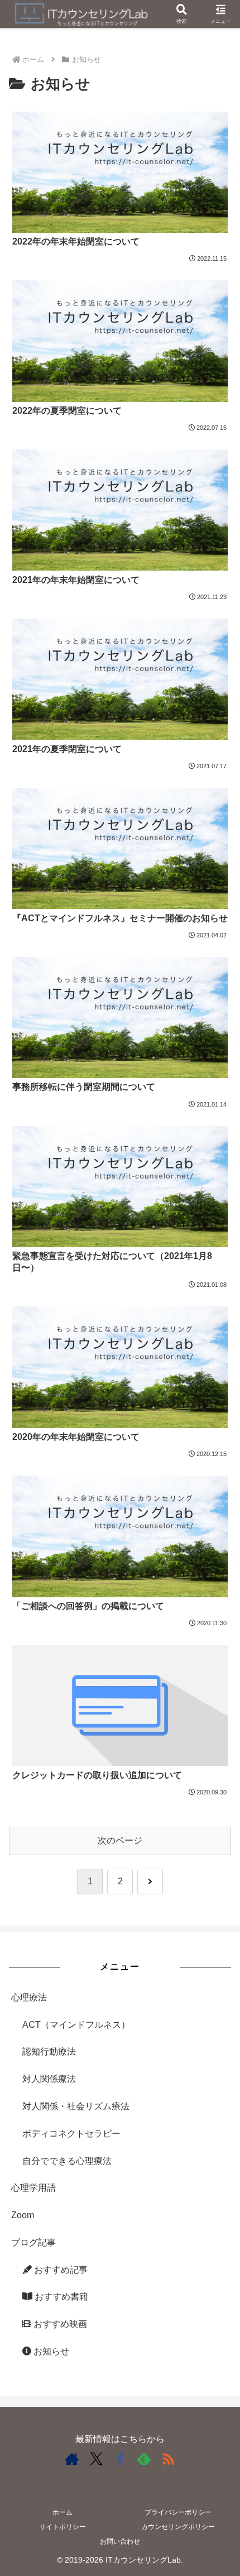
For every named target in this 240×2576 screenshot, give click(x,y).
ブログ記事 (33, 2242)
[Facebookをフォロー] (120, 2459)
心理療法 (29, 1997)
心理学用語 (33, 2188)
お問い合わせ (120, 2541)
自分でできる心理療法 (67, 2161)
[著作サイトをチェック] (72, 2459)
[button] (217, 1805)
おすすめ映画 (59, 2324)
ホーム (63, 2512)
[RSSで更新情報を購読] (168, 2459)
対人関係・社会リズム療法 (76, 2106)
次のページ (120, 1840)
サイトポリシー (63, 2527)
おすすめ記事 (60, 2270)
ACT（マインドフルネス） (76, 2025)
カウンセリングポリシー (178, 2527)
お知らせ (50, 2351)
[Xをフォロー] (96, 2459)
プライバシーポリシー (178, 2512)
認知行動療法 (49, 2051)
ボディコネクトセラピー (71, 2134)
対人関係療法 (49, 2079)
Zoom (23, 2215)
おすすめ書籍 (60, 2297)
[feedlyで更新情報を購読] (144, 2459)
